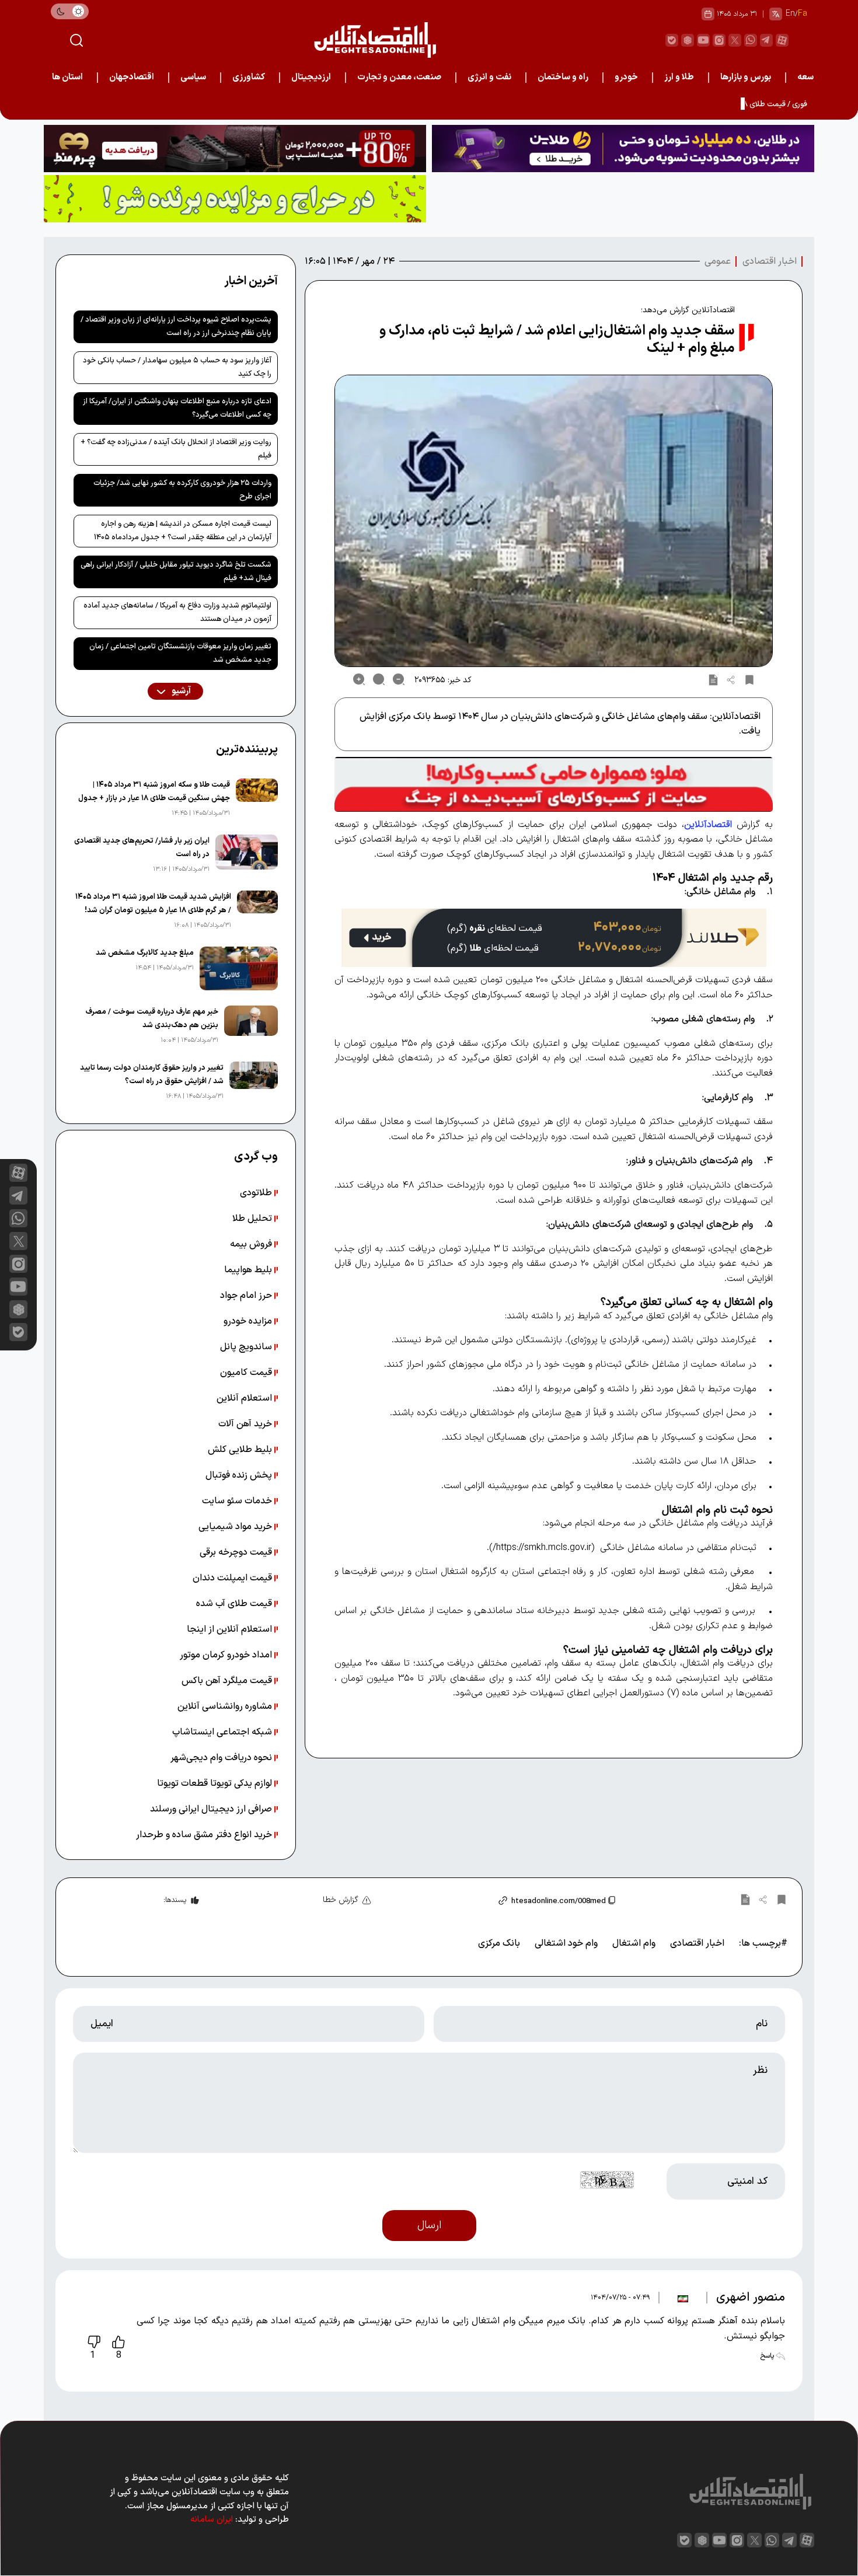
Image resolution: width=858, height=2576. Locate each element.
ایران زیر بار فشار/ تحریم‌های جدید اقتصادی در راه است (142, 848)
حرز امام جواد (247, 1296)
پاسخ (768, 2356)
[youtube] (703, 40)
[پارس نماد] (235, 199)
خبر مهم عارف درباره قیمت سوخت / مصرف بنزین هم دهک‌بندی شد (152, 1019)
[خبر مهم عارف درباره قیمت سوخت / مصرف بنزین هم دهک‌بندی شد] (251, 1026)
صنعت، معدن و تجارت (399, 77)
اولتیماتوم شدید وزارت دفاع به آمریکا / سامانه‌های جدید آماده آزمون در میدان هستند (177, 612)
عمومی (718, 261)
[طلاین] (623, 149)
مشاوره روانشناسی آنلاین (226, 1706)
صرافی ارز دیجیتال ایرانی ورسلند (212, 1809)
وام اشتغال (634, 1943)
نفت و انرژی (489, 77)
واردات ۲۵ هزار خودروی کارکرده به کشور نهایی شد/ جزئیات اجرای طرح (182, 490)
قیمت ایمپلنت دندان (233, 1578)
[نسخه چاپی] (713, 679)
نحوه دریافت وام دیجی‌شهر (222, 1758)
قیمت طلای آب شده (235, 1604)
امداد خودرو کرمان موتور (227, 1655)
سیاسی (193, 77)
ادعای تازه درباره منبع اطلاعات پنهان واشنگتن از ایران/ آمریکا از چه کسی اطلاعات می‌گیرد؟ (177, 408)
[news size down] (399, 679)
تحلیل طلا (253, 1219)
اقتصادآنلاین (708, 825)
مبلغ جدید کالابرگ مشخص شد (145, 953)
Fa (803, 14)
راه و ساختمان (563, 77)
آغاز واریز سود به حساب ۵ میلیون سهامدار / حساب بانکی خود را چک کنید (177, 367)
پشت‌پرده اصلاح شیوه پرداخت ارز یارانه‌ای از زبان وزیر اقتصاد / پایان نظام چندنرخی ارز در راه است (176, 327)
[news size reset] (379, 679)
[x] (18, 1241)
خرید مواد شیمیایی (236, 1527)
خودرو (626, 77)
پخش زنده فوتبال (240, 1475)
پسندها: (175, 1900)
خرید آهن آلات (246, 1424)
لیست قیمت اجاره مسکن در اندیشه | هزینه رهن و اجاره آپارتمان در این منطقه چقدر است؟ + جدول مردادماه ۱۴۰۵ (183, 531)
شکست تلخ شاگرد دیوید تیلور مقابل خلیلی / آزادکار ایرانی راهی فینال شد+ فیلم (176, 572)
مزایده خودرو (249, 1321)
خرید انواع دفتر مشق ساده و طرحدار (205, 1835)
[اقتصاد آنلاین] (375, 40)
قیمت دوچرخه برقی (237, 1552)
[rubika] (688, 40)
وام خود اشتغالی (566, 1943)
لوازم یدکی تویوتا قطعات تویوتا (216, 1783)
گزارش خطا (341, 1900)
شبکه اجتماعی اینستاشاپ (223, 1732)
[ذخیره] (749, 679)
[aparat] (782, 40)
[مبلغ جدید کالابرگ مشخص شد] (239, 968)
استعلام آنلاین (245, 1398)
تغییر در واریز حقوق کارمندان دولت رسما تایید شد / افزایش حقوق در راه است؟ (152, 1075)
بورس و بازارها (746, 77)
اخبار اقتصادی (770, 261)
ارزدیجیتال (311, 77)
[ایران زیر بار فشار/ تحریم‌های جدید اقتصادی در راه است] (247, 855)
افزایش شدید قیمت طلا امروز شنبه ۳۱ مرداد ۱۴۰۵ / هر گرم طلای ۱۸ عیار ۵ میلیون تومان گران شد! (153, 904)
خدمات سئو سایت (238, 1501)
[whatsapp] (751, 40)
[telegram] (766, 40)
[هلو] (554, 784)
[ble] (672, 40)
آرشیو (180, 691)
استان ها (67, 77)
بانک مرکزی (499, 1943)
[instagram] (719, 40)
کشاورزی (249, 77)
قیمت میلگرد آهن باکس (228, 1681)
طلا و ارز (679, 77)
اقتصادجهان (132, 77)
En (790, 14)
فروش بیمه (252, 1244)
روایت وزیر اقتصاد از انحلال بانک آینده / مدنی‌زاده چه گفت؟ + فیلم (176, 449)
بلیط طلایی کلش (241, 1450)
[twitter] (735, 40)
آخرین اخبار (251, 281)
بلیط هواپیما (249, 1270)
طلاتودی (257, 1193)
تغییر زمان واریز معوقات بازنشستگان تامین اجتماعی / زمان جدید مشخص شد (180, 653)
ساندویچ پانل (247, 1347)
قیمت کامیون (247, 1373)
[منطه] (235, 149)
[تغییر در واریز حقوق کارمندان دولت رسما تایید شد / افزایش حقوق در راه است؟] (253, 1082)
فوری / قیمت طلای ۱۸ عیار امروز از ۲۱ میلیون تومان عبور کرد (716, 104)
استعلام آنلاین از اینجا (231, 1629)
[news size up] (359, 679)
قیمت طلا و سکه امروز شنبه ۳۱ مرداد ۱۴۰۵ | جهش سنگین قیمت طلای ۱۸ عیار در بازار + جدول (154, 792)
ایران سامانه (212, 2520)
